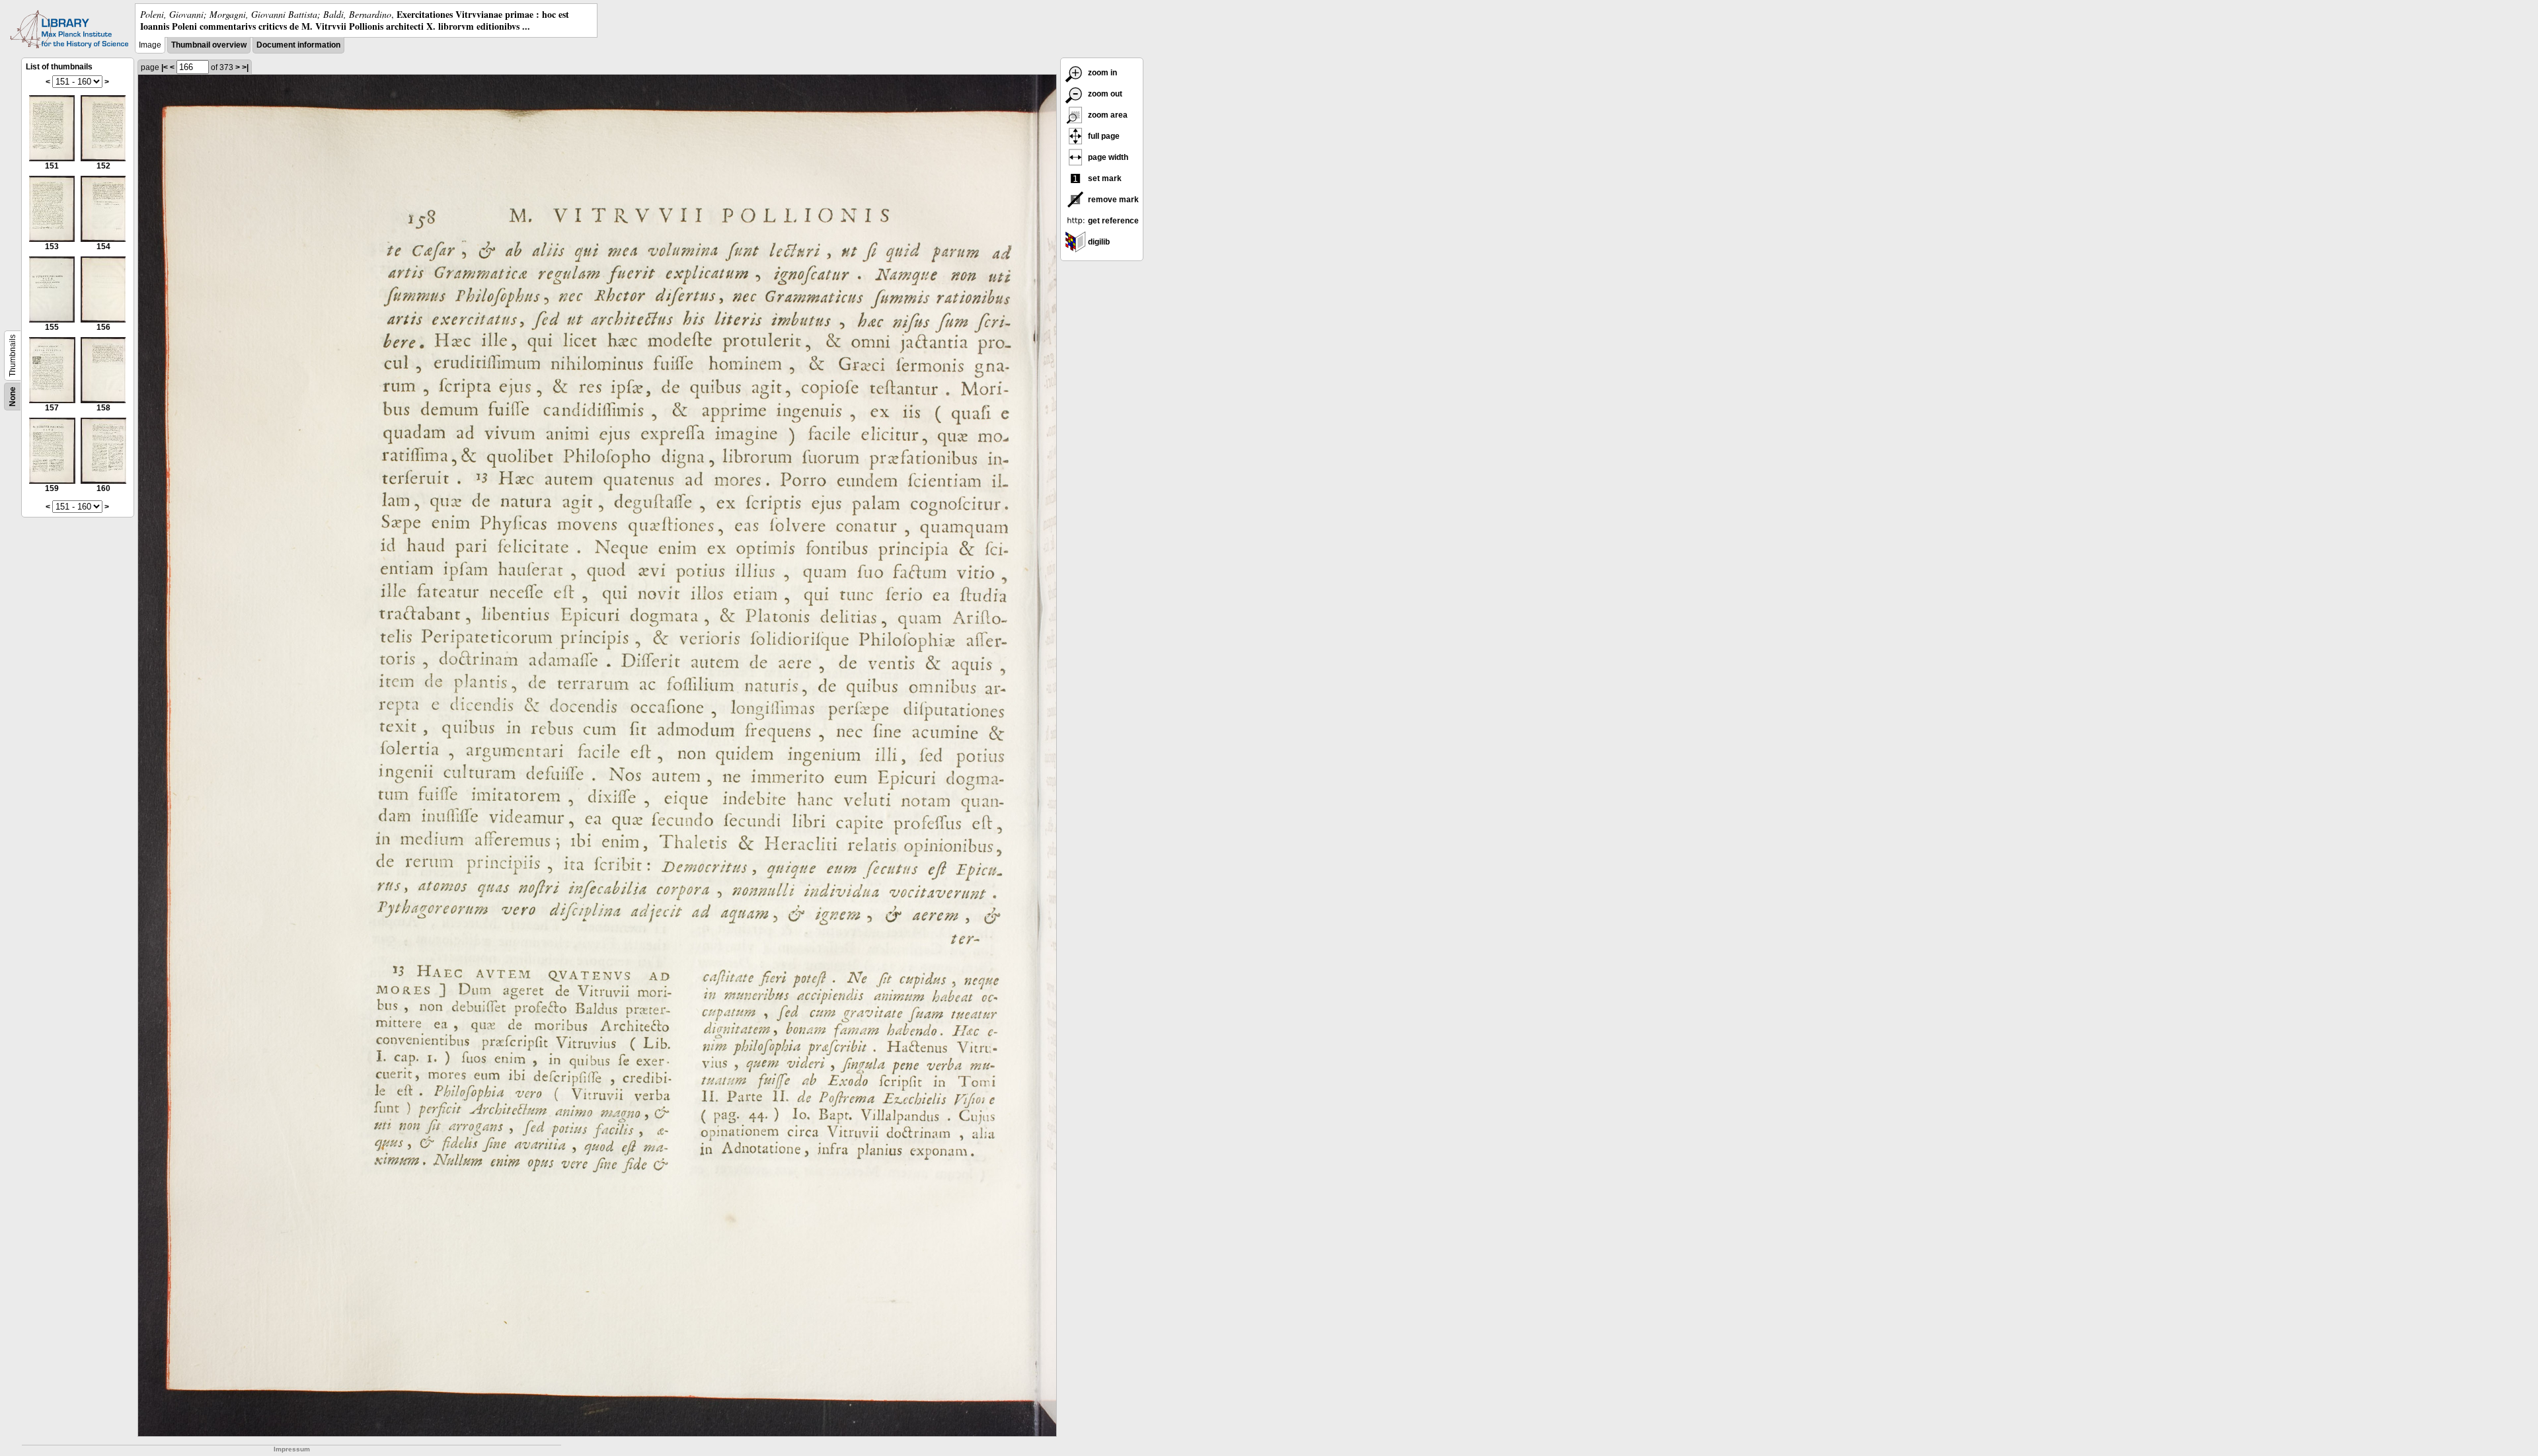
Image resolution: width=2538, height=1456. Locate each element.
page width (1107, 157)
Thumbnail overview (209, 45)
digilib (1098, 242)
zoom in (1101, 73)
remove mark (1112, 200)
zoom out (1104, 94)
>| (245, 67)
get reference (1112, 221)
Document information (298, 45)
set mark (1104, 178)
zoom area (1107, 115)
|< (165, 67)
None (13, 397)
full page (1103, 136)
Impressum (292, 1449)
